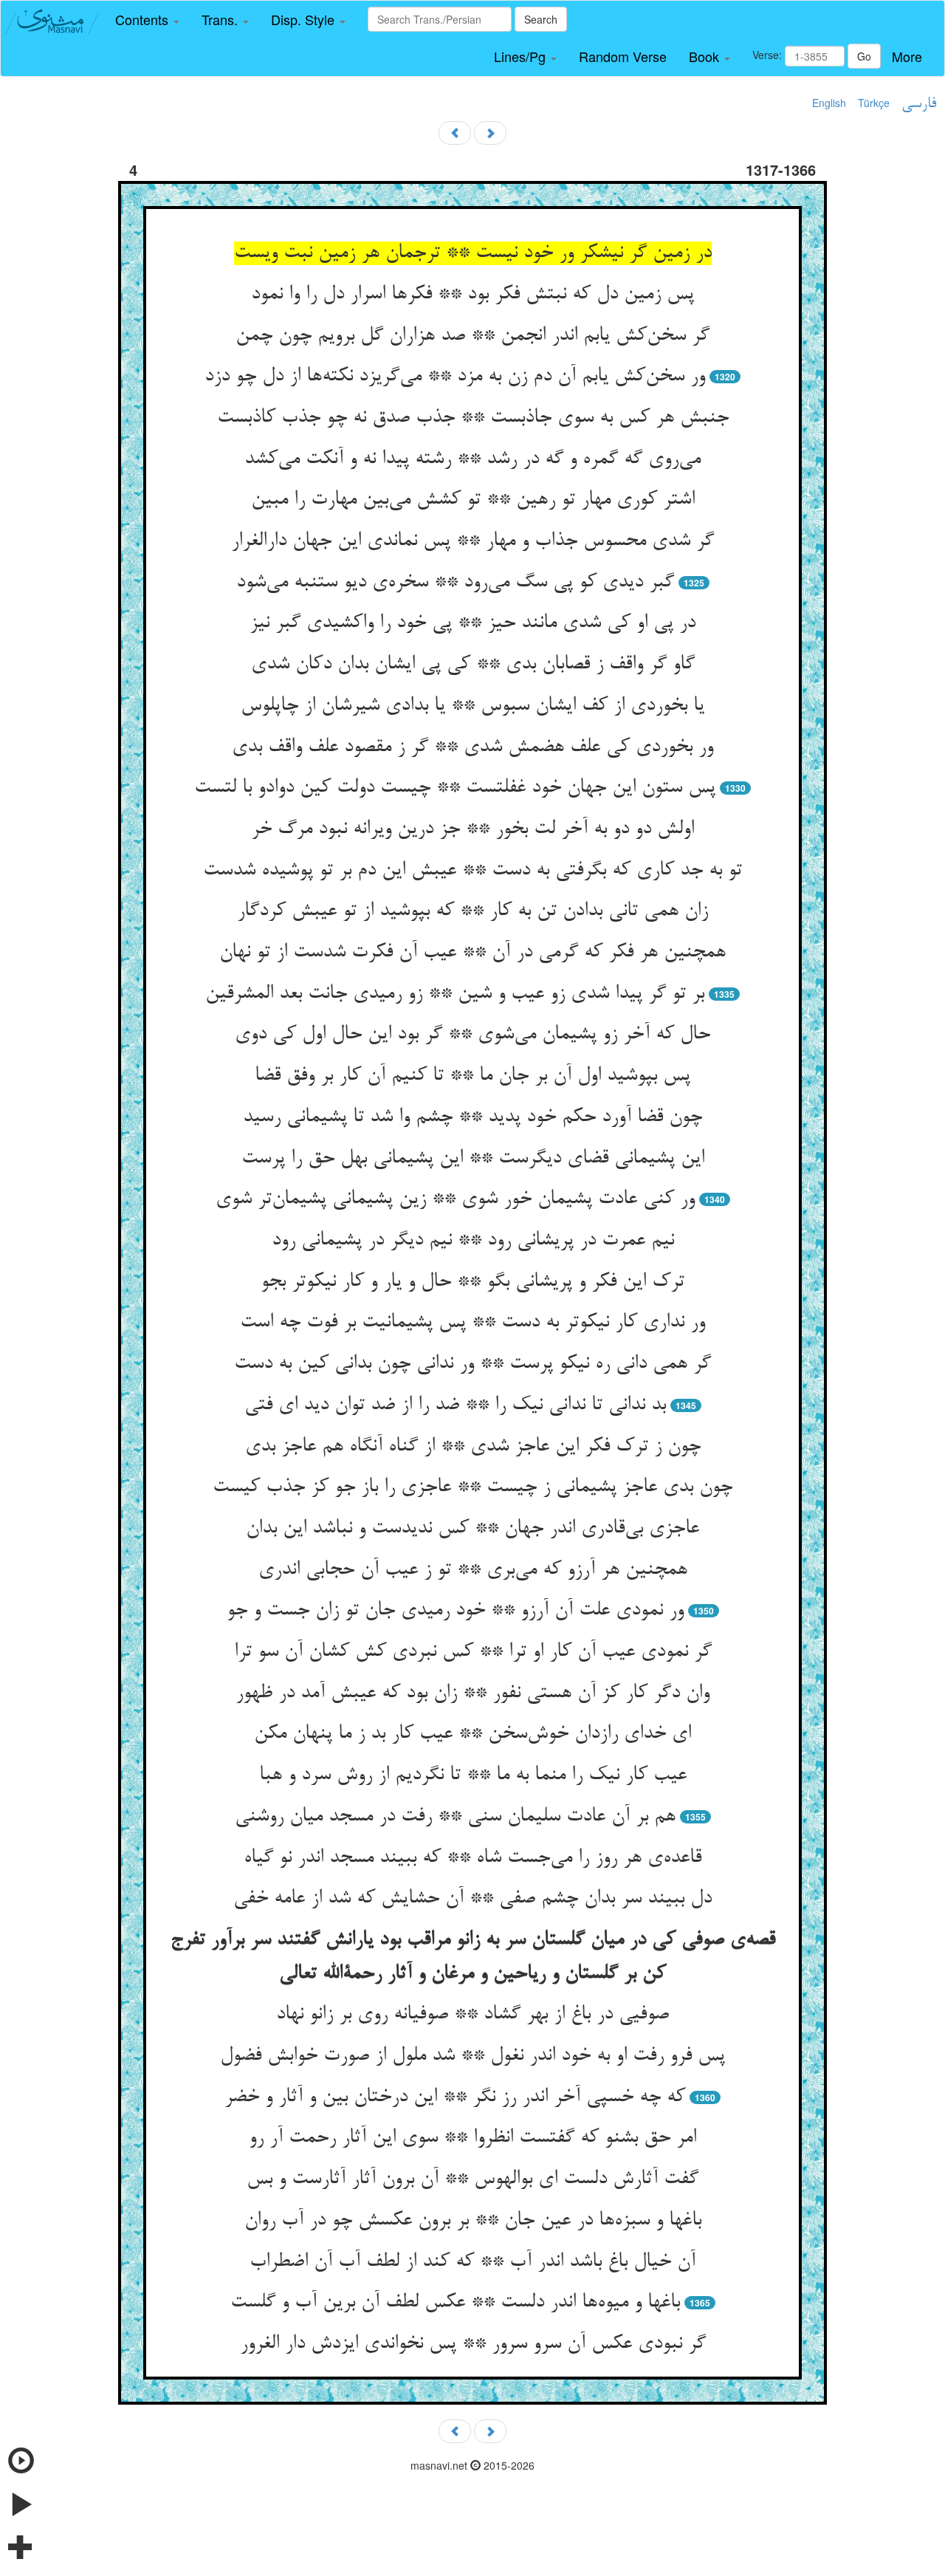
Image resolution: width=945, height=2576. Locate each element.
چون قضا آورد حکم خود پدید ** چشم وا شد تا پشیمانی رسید (472, 1117)
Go (864, 56)
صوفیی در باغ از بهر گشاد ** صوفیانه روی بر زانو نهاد (472, 2015)
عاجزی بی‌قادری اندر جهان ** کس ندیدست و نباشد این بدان (472, 1529)
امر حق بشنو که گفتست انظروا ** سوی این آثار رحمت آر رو (472, 2138)
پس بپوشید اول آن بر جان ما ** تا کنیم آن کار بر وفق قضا (472, 1076)
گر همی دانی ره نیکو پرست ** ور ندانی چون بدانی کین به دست (472, 1364)
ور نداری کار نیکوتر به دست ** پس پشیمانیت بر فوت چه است (472, 1323)
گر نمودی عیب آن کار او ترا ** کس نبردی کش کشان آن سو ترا (473, 1652)
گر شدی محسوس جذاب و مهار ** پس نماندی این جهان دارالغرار (472, 541)
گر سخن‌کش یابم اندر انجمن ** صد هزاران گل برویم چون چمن (472, 336)
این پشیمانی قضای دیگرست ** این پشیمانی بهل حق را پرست (473, 1159)
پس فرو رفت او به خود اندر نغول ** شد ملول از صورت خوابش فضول (472, 2056)
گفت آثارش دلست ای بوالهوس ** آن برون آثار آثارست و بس (472, 2179)
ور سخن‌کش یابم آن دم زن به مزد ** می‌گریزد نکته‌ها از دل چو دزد (455, 377)
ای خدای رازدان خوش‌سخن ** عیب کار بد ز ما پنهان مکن (472, 1734)
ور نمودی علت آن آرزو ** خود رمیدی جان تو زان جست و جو (455, 1611)
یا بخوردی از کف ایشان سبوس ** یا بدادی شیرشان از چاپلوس (472, 706)
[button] (147, 20)
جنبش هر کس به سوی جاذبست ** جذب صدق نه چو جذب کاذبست (473, 418)
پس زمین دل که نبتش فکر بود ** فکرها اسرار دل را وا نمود (472, 295)
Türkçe (874, 103)
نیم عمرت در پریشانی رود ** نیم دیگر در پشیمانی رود (473, 1241)
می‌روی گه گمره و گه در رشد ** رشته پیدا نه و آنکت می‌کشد (472, 459)
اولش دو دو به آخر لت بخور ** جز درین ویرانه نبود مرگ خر (472, 829)
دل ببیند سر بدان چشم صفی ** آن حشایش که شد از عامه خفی (472, 1899)
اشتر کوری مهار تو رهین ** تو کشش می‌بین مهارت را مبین (473, 500)
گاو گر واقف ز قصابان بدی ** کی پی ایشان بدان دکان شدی (473, 665)
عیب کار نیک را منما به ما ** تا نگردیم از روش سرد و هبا (473, 1775)
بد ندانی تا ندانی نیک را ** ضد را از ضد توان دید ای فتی (455, 1405)
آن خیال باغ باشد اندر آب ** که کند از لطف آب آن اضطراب (472, 2262)
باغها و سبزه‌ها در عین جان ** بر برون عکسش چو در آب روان (473, 2221)
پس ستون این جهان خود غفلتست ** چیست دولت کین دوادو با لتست (455, 788)
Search (541, 19)
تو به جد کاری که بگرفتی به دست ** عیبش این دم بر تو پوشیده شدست (472, 871)
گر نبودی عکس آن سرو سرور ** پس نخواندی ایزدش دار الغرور (473, 2344)
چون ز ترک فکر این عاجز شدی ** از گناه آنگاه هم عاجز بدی (473, 1447)
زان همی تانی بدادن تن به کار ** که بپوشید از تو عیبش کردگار (472, 911)
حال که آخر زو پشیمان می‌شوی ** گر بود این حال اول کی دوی (472, 1035)
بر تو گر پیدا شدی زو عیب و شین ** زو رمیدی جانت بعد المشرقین (455, 994)
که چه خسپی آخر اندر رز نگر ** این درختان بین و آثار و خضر (455, 2097)
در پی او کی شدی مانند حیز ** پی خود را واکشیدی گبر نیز (472, 623)
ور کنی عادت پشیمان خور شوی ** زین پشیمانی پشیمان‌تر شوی (455, 1199)
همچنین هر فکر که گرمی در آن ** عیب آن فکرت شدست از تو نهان (472, 953)
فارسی (919, 104)
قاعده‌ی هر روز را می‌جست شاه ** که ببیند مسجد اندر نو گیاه (472, 1858)
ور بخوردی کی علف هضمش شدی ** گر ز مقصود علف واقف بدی (472, 747)
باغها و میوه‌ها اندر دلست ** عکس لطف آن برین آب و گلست (455, 2303)
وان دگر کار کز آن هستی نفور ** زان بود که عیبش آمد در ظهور (472, 1693)
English (829, 103)
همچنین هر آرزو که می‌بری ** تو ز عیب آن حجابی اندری (473, 1570)
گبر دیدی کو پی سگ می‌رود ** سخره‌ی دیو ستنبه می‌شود (455, 583)
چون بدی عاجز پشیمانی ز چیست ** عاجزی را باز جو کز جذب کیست (472, 1487)
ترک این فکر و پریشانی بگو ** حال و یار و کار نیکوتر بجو (472, 1282)
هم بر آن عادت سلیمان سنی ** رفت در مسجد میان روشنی (455, 1817)
